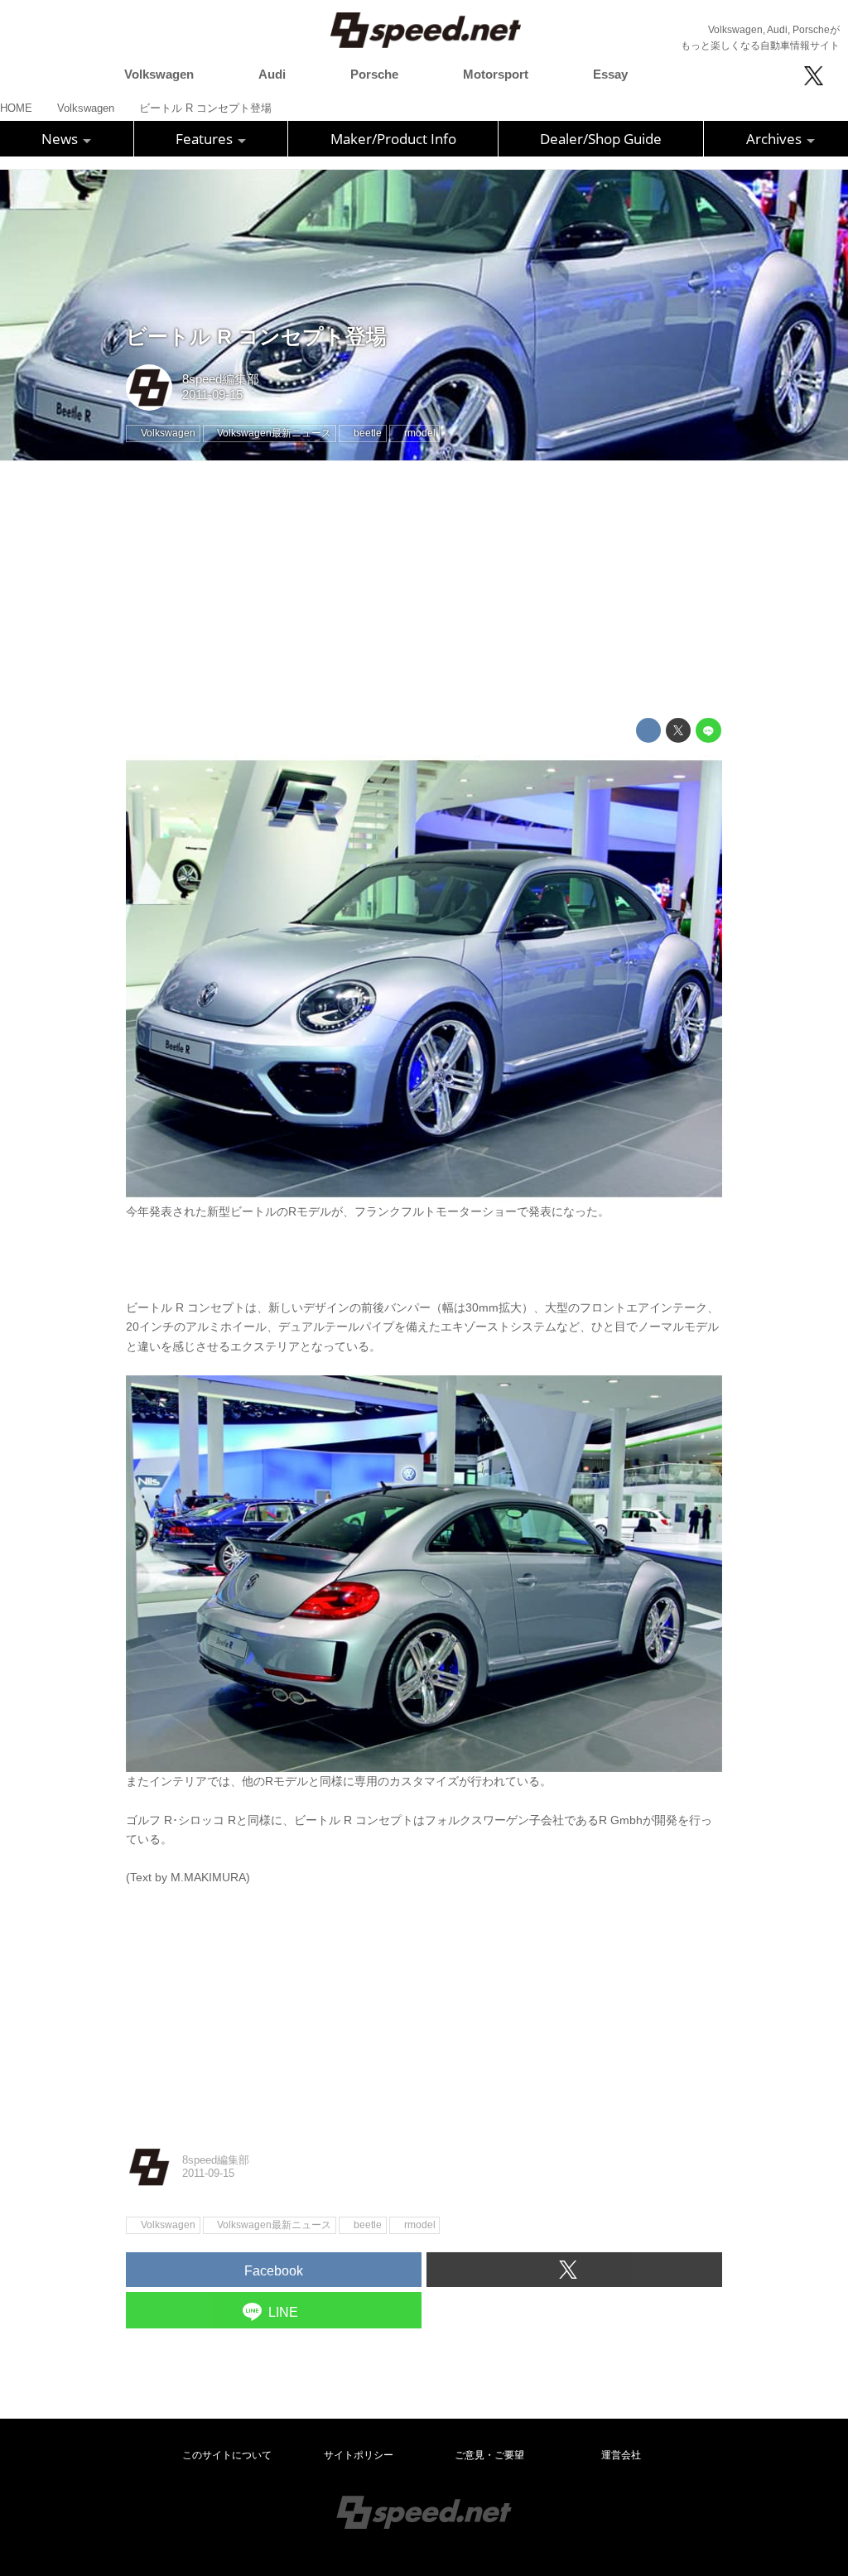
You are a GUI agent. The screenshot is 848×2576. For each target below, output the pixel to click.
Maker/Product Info (393, 139)
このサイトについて (227, 2455)
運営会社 (621, 2455)
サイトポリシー (359, 2455)
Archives (776, 139)
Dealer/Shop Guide (601, 139)
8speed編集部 (221, 379)
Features (206, 139)
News (61, 139)
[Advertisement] (424, 590)
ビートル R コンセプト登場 (256, 337)
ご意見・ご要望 (489, 2455)
